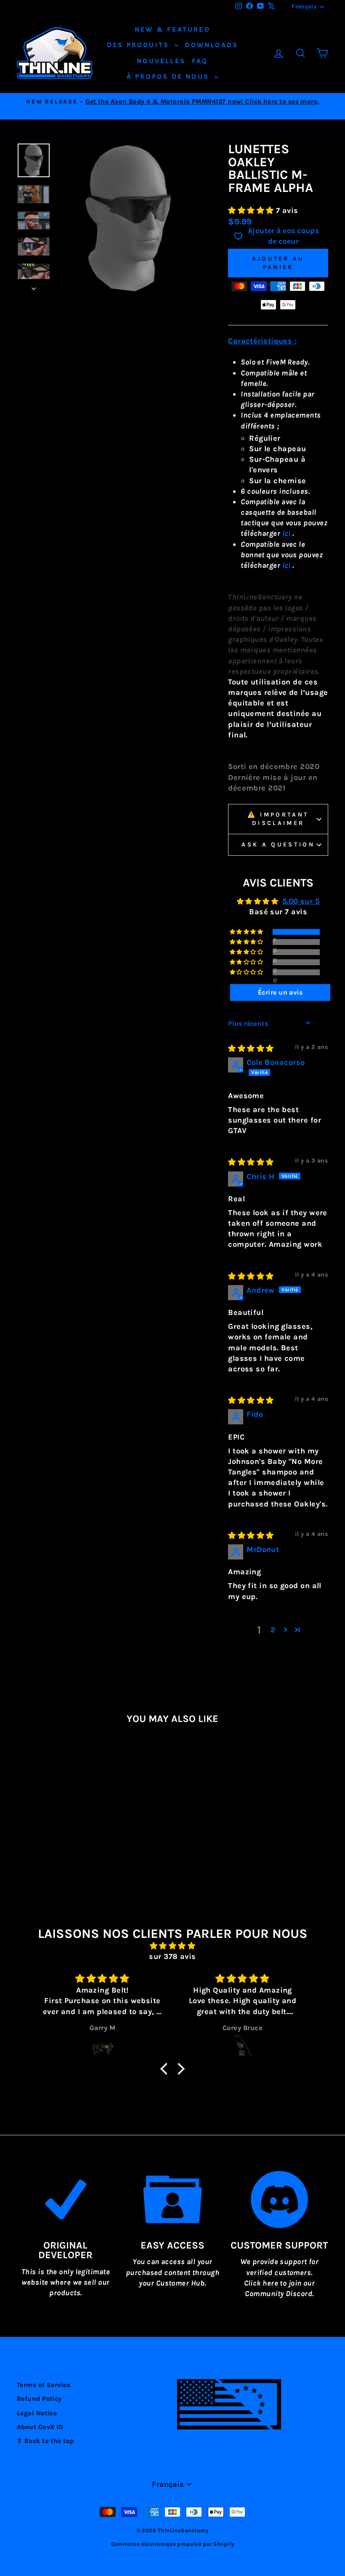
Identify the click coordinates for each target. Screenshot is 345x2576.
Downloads (211, 45)
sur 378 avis (172, 1956)
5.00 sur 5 (301, 901)
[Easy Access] (172, 2199)
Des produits (140, 45)
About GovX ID (40, 2427)
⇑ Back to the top (45, 2441)
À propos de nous (169, 76)
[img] (251, 1048)
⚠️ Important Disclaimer (278, 819)
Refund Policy (39, 2399)
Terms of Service (44, 2385)
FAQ (200, 61)
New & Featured (172, 29)
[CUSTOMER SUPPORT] (279, 2199)
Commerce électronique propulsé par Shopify (173, 2544)
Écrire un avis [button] (280, 992)
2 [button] (273, 1630)
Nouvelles (161, 61)
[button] (252, 210)
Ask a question (278, 845)
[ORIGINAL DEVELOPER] (66, 2199)
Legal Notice (37, 2413)
